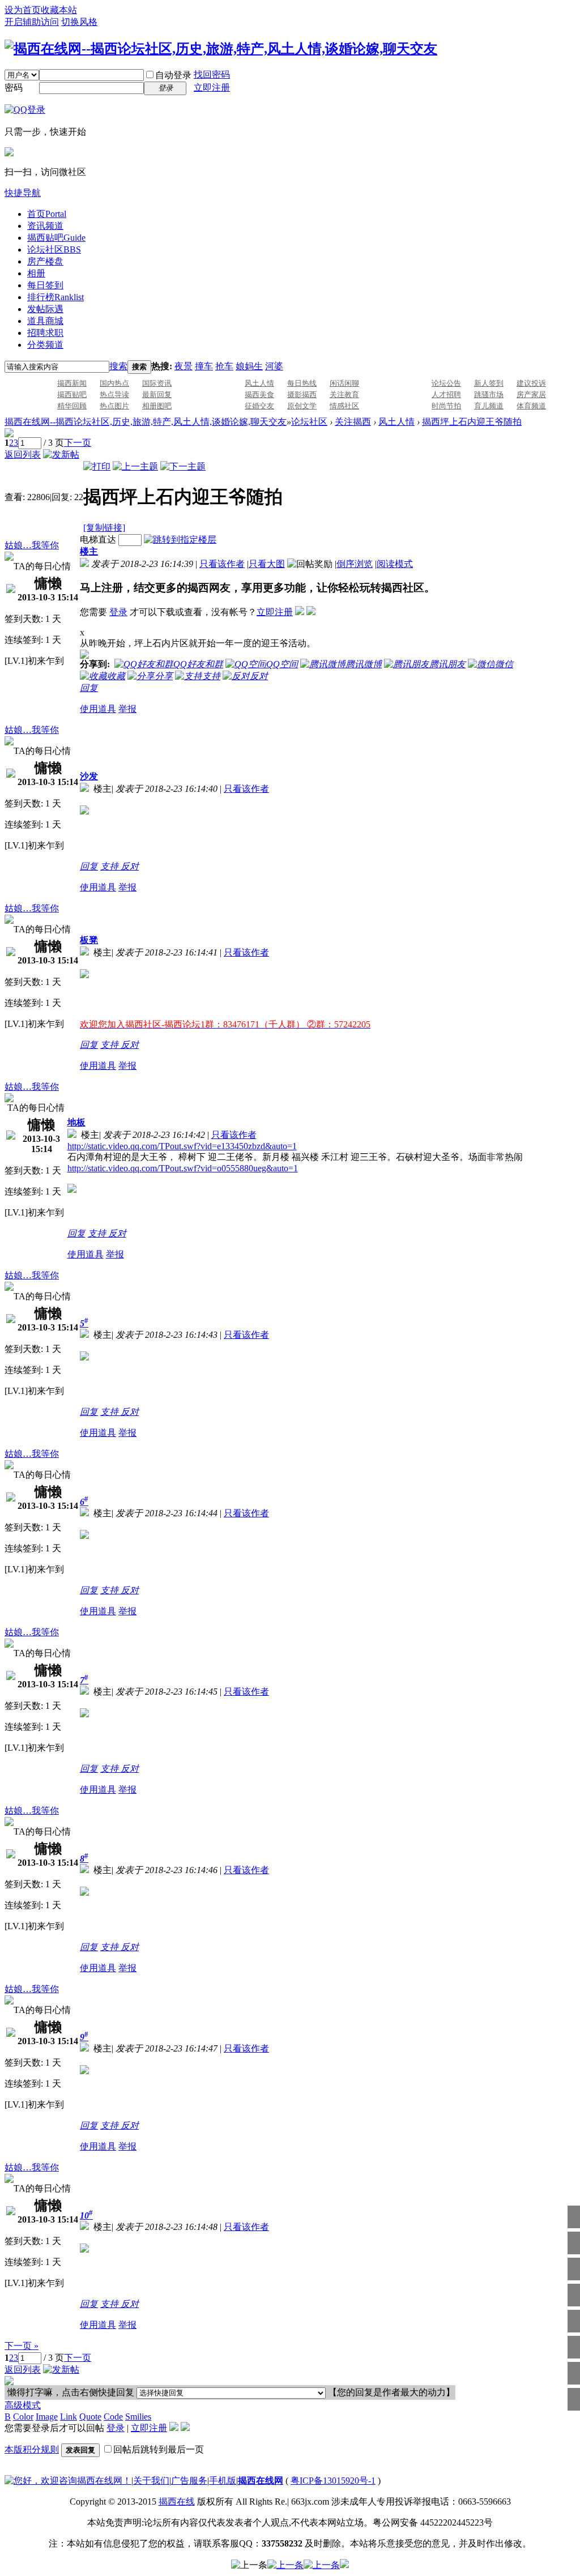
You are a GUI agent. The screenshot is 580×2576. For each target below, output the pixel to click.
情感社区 (344, 406)
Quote (90, 2417)
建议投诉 (531, 383)
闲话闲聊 (344, 383)
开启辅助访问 (32, 22)
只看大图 (267, 564)
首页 (47, 214)
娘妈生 (249, 366)
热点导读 (114, 394)
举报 (127, 709)
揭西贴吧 (56, 238)
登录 (118, 612)
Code (113, 2417)
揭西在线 (177, 2502)
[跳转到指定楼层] (180, 539)
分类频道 (45, 345)
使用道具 (98, 709)
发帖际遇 (45, 309)
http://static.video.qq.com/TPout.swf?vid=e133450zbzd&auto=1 (182, 1146)
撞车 (204, 366)
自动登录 (173, 75)
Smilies (138, 2417)
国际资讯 (157, 383)
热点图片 (114, 406)
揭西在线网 (261, 2481)
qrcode (272, 472)
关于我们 (151, 2481)
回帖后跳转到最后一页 (159, 2449)
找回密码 (212, 74)
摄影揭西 (302, 394)
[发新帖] (61, 455)
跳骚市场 (489, 394)
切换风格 (79, 22)
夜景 (184, 366)
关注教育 (344, 394)
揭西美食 (259, 394)
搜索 (118, 366)
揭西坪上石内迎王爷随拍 (472, 422)
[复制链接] (104, 528)
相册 (36, 273)
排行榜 (56, 297)
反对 (130, 866)
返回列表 (23, 455)
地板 (76, 1122)
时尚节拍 (446, 406)
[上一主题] (135, 466)
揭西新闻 (72, 383)
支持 (110, 866)
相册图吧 (157, 406)
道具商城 (45, 321)
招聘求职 (45, 333)
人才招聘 (446, 394)
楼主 (89, 551)
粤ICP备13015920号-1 (333, 2481)
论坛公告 (446, 383)
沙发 (89, 776)
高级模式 (23, 2405)
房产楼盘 (45, 261)
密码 (14, 88)
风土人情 (259, 383)
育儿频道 (489, 406)
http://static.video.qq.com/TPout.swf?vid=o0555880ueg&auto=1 (183, 1168)
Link (69, 2417)
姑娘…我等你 (32, 545)
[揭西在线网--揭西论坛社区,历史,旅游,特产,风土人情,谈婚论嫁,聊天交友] (221, 49)
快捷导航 (23, 193)
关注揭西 (353, 422)
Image (47, 2417)
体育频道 (531, 406)
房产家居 (531, 394)
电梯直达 (98, 539)
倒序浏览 (355, 564)
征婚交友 (259, 406)
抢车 (224, 366)
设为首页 (23, 10)
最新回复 (157, 394)
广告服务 (189, 2481)
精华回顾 (72, 406)
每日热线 (302, 383)
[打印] (97, 466)
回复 (89, 688)
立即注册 (212, 88)
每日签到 (45, 285)
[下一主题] (183, 466)
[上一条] (249, 2566)
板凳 (89, 940)
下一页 (78, 443)
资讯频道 (45, 226)
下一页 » (22, 2346)
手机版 (223, 2481)
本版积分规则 (32, 2449)
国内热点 (114, 383)
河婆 (274, 366)
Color (23, 2417)
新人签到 (489, 383)
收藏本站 (59, 10)
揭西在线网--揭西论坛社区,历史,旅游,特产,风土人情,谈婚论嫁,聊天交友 (146, 422)
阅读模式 (395, 564)
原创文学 (302, 406)
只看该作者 (222, 564)
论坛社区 (54, 250)
